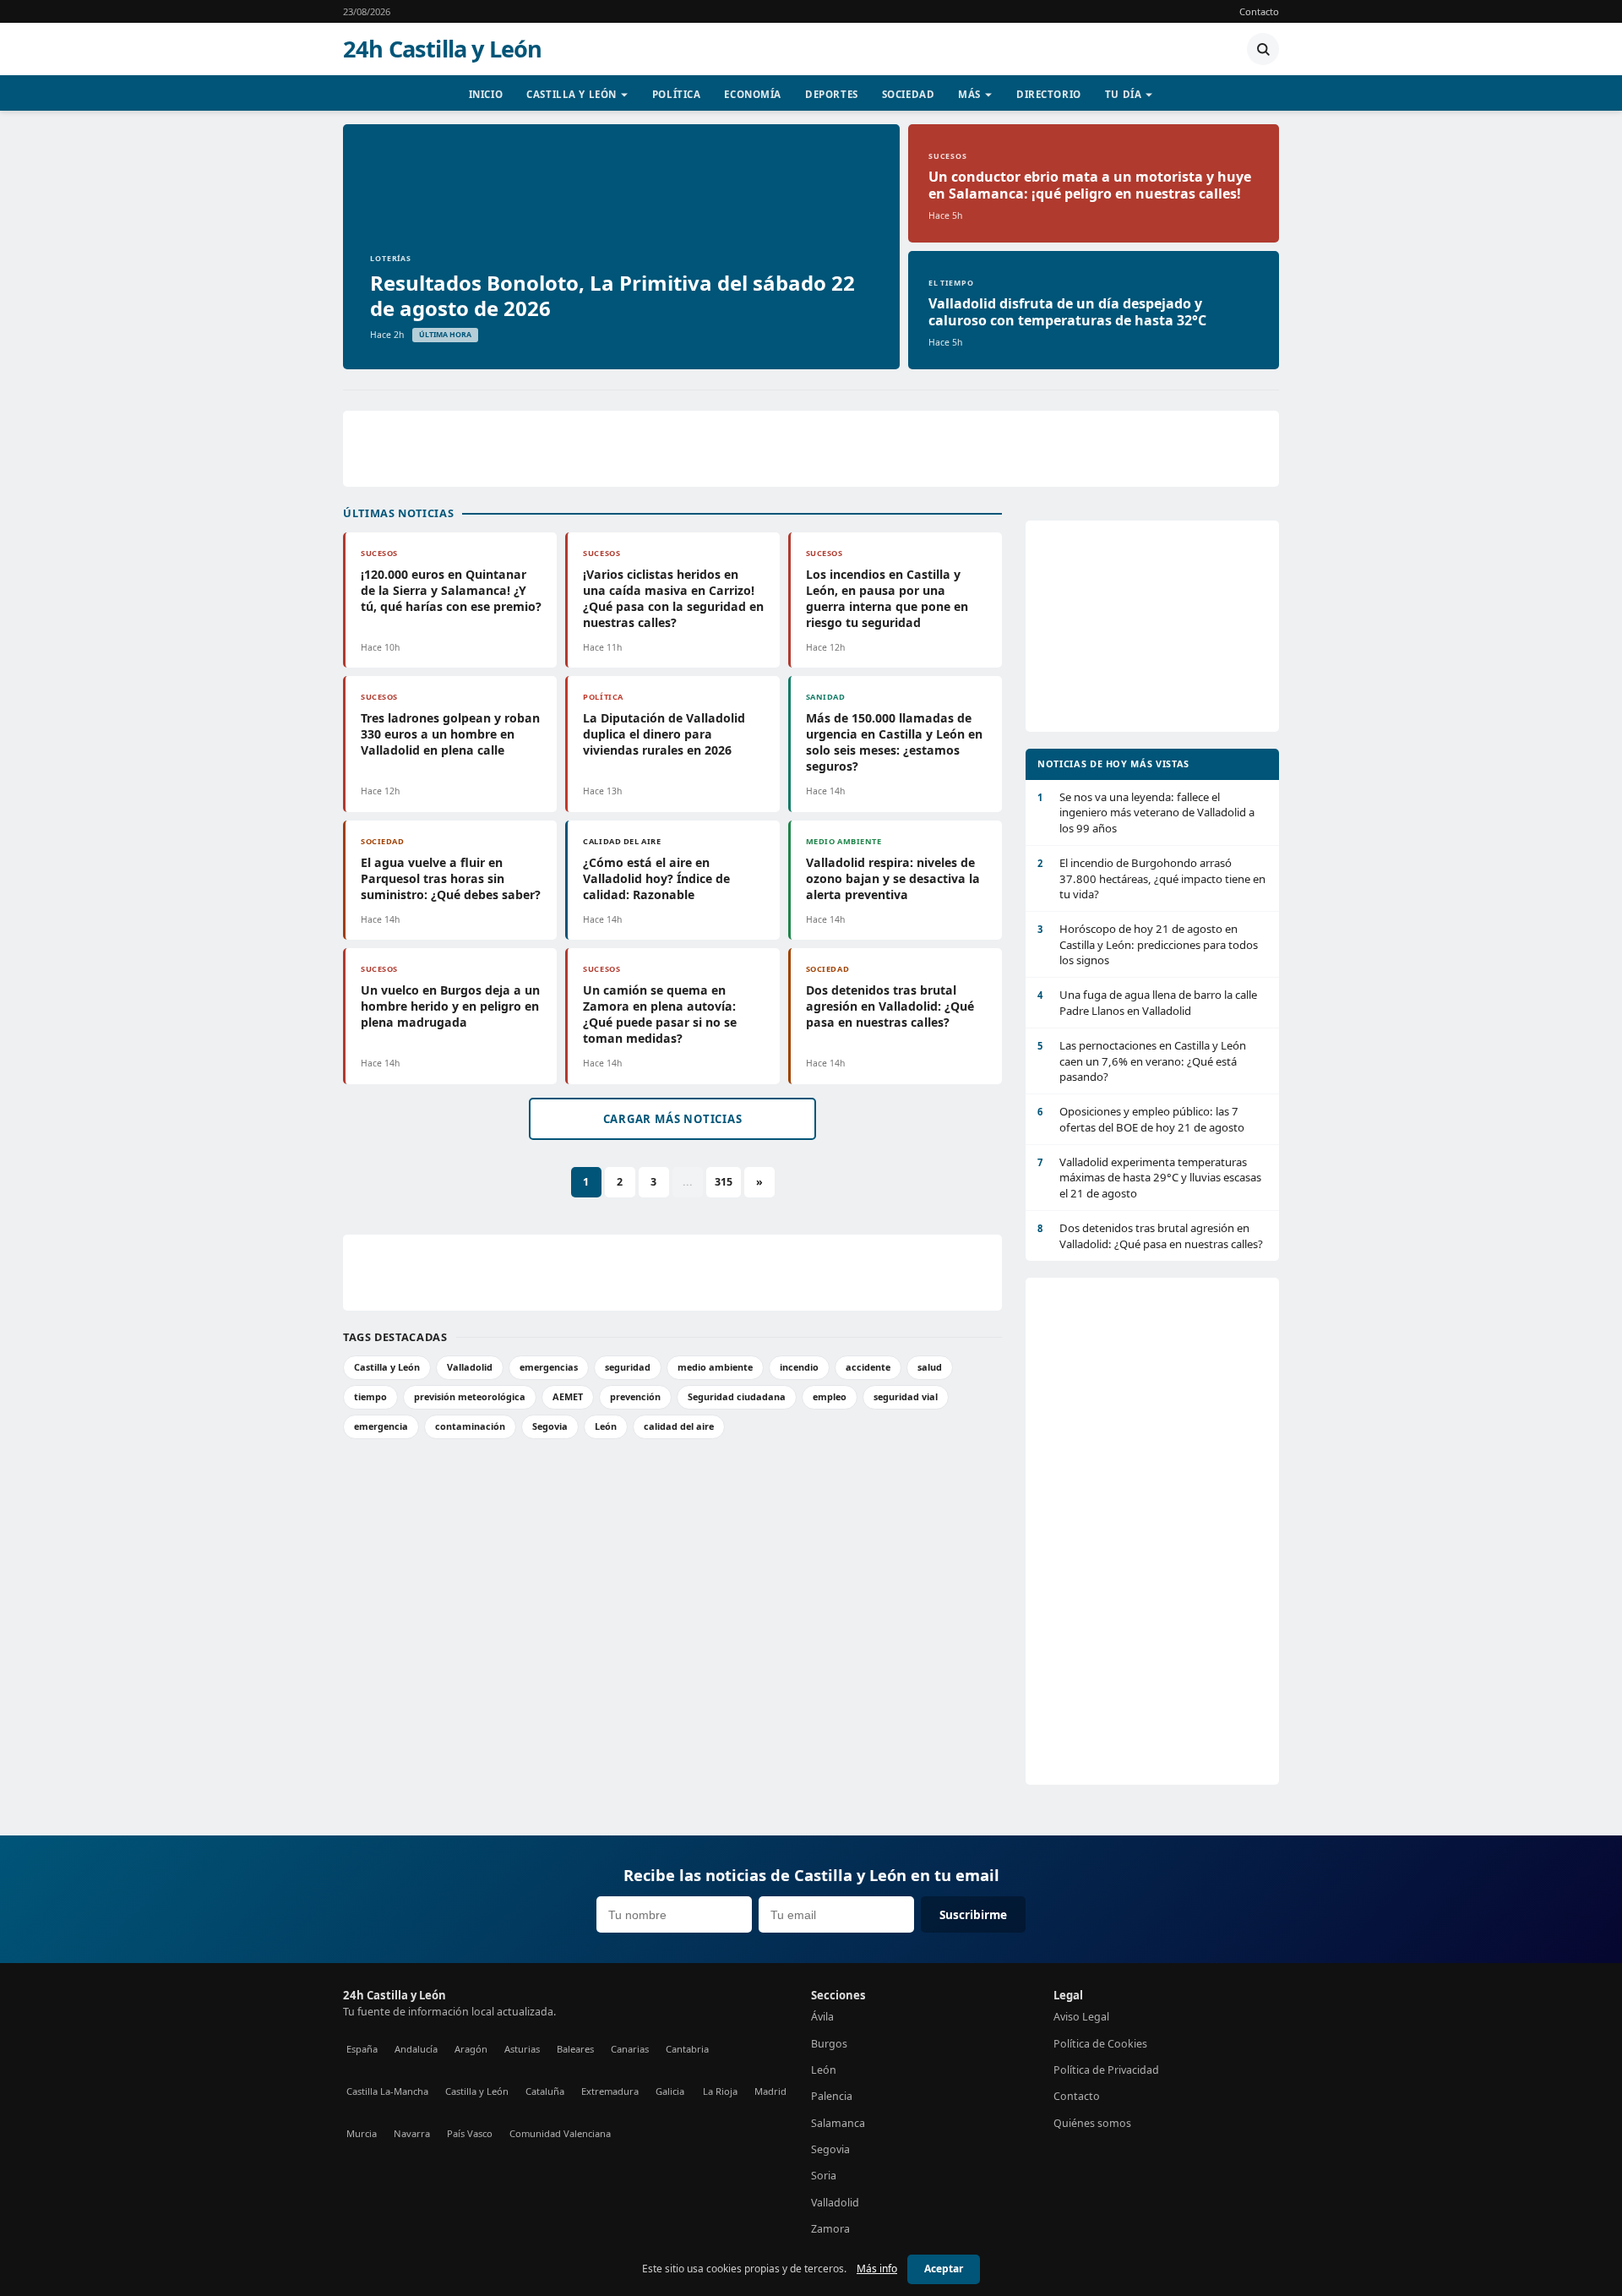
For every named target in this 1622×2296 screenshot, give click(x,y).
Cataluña (545, 2091)
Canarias (630, 2049)
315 (724, 1182)
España (362, 2049)
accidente (868, 1367)
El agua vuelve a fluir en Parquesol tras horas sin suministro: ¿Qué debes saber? (451, 878)
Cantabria (687, 2049)
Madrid (770, 2091)
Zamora (830, 2229)
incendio (799, 1367)
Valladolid (470, 1367)
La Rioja (720, 2091)
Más (969, 94)
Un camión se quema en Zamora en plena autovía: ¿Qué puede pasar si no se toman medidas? (660, 1014)
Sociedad (909, 94)
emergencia (381, 1426)
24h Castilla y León (443, 49)
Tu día (1123, 94)
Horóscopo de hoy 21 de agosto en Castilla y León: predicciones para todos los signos (1148, 944)
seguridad (628, 1367)
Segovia (550, 1426)
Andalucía (416, 2049)
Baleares (575, 2049)
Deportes (832, 94)
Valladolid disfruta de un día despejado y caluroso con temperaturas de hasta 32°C (1067, 312)
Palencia (832, 2096)
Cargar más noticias (673, 1119)
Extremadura (610, 2091)
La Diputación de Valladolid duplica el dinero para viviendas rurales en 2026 (664, 734)
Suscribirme (973, 1914)
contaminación (470, 1426)
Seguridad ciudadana (737, 1396)
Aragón (471, 2049)
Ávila (822, 2017)
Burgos (829, 2044)
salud (930, 1367)
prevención (635, 1396)
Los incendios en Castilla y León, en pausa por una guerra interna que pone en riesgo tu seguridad (887, 598)
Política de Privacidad (1106, 2070)
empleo (830, 1396)
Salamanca (838, 2123)
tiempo (370, 1396)
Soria (824, 2176)
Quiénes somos (1092, 2123)
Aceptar (944, 2269)
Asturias (522, 2049)
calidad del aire (679, 1426)
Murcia (362, 2133)
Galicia (670, 2091)
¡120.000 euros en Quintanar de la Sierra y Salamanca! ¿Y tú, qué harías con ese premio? (451, 590)
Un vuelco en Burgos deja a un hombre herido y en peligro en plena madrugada (450, 1006)
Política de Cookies (1100, 2044)
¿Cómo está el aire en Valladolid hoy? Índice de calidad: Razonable (656, 878)
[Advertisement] (811, 449)
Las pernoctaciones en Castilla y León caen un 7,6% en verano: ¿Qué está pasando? (1142, 1061)
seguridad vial (906, 1396)
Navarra (412, 2133)
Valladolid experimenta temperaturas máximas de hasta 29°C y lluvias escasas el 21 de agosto (1149, 1178)
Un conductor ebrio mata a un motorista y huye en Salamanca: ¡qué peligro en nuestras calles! (1090, 185)
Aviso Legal (1081, 2017)
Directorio (1049, 94)
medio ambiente (715, 1367)
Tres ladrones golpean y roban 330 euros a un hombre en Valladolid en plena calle (450, 734)
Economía (753, 94)
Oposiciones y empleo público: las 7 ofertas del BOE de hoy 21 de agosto (1141, 1119)
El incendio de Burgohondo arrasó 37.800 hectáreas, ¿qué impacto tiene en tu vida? (1151, 878)
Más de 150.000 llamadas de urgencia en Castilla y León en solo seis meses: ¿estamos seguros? (894, 742)
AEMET (568, 1396)
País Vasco (470, 2133)
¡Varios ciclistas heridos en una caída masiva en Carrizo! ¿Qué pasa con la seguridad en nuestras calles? (673, 598)
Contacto (1259, 11)
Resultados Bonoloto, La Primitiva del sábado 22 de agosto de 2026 (612, 295)
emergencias (549, 1367)
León (606, 1426)
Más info (877, 2269)
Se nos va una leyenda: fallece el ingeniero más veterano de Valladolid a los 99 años (1146, 813)
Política (677, 94)
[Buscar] (1263, 49)
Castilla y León (572, 94)
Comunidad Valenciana (560, 2133)
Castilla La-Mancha (387, 2091)
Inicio (486, 94)
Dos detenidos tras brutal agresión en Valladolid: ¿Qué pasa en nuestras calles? (890, 1006)
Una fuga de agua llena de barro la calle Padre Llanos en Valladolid (1147, 1002)
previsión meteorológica (470, 1396)
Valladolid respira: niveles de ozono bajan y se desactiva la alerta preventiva (893, 878)
